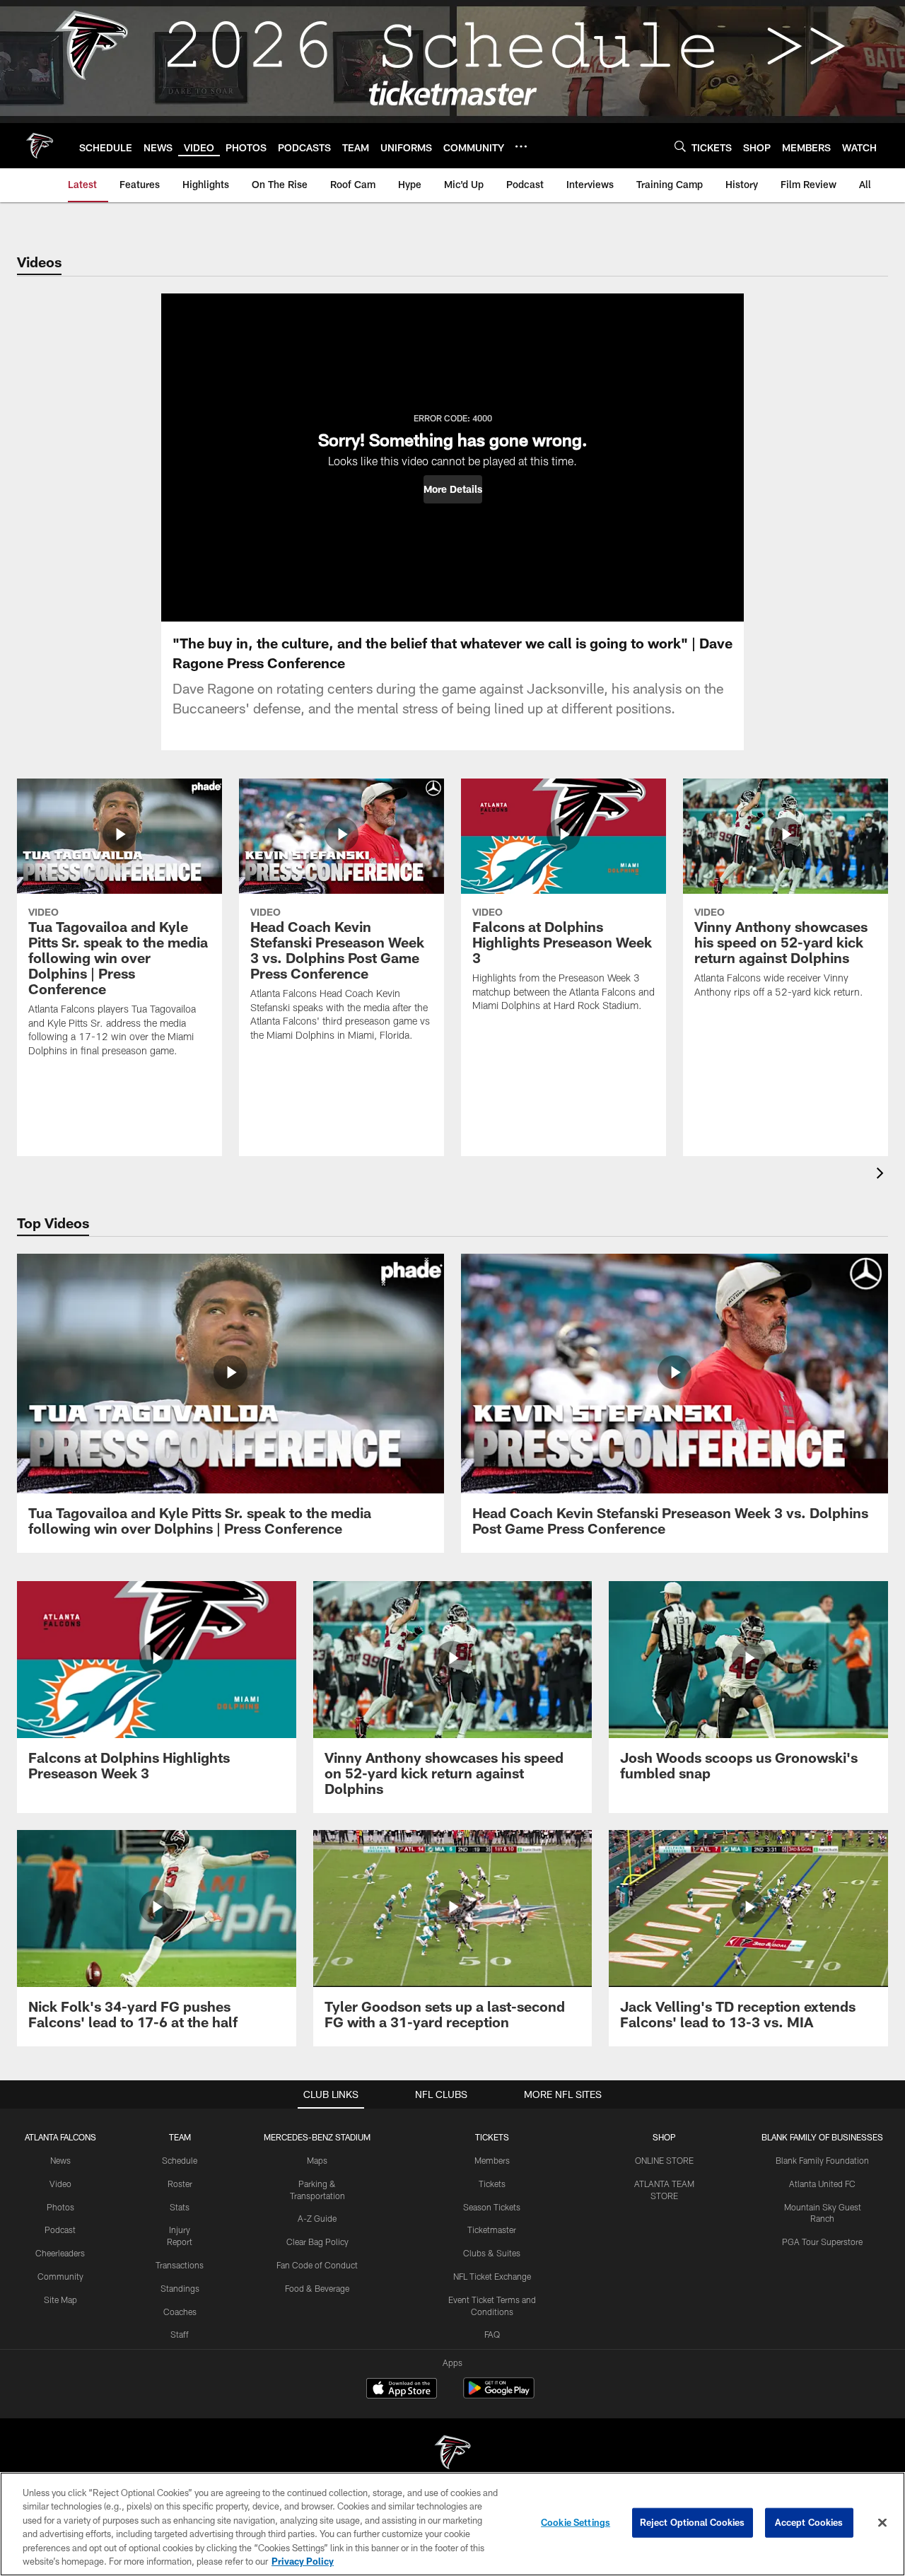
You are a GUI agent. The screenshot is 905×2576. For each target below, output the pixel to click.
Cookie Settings (576, 2522)
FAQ (492, 2334)
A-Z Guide (317, 2218)
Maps (317, 2160)
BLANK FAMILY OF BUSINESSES (822, 2137)
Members (492, 2160)
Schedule (180, 2160)
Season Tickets (492, 2207)
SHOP (664, 2137)
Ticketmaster (492, 2230)
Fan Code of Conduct (317, 2265)
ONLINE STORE (664, 2160)
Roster (180, 2184)
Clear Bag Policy (317, 2242)
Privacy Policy (303, 2561)
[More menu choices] (521, 146)
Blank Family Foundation (822, 2160)
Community (60, 2276)
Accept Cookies (809, 2522)
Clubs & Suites (492, 2253)
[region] (452, 2524)
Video (60, 2184)
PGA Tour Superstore (822, 2242)
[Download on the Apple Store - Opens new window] (402, 2390)
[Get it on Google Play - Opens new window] (499, 2395)
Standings (180, 2288)
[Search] (680, 146)
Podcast (60, 2230)
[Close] (882, 2523)
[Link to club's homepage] (40, 146)
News (60, 2160)
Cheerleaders (60, 2253)
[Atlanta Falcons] (452, 2454)
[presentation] (882, 1175)
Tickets (492, 2184)
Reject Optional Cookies (693, 2522)
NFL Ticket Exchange (492, 2276)
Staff (180, 2334)
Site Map (60, 2300)
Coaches (180, 2312)
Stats (180, 2207)
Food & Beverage (317, 2288)
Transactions (180, 2265)
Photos (60, 2207)
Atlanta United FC (822, 2184)
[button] (453, 489)
